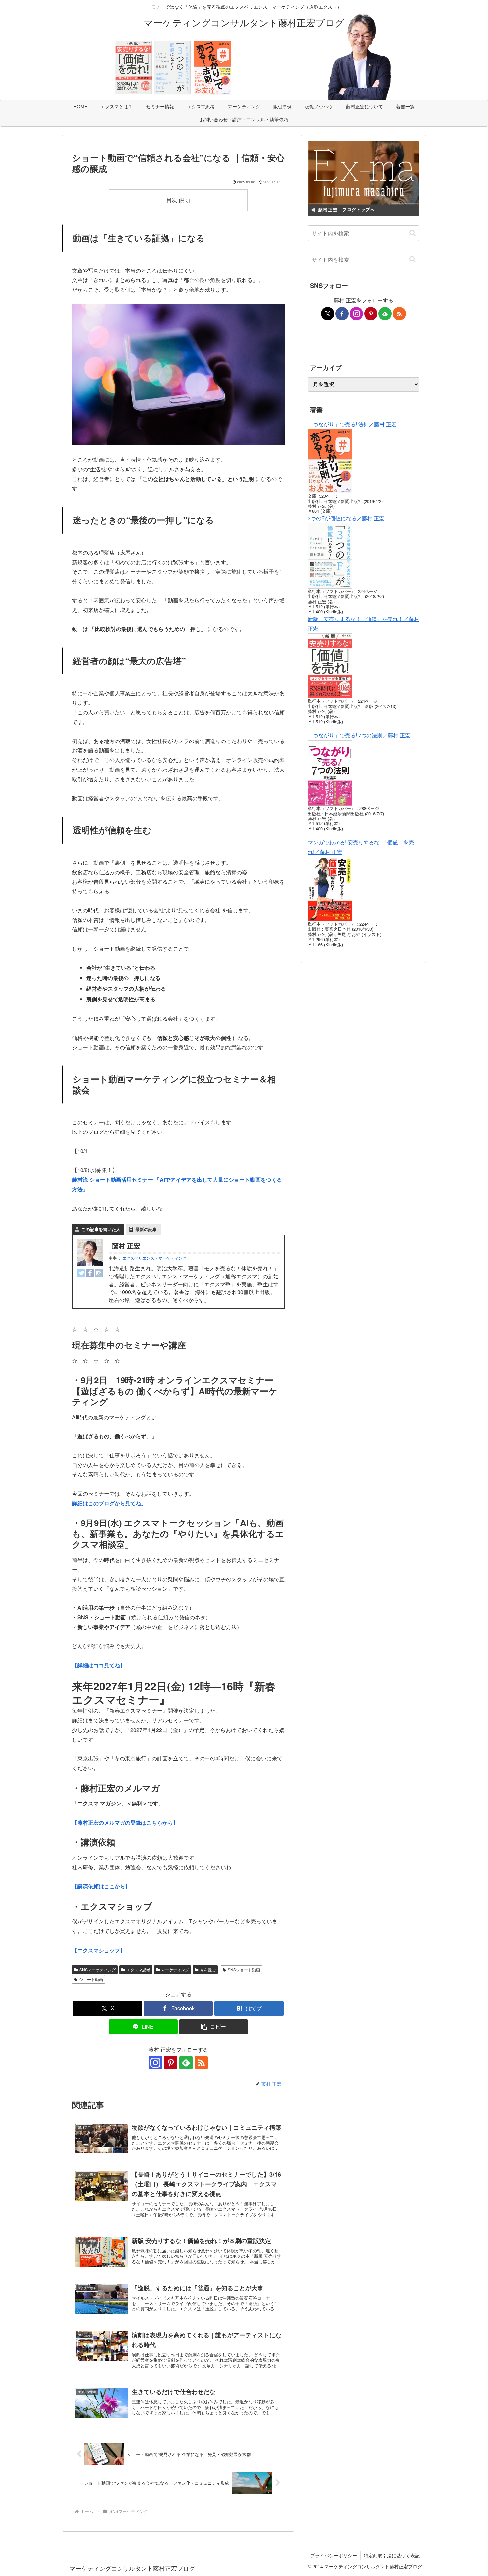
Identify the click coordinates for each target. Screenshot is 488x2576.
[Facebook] (90, 1272)
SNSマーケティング (97, 1969)
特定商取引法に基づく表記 (392, 2555)
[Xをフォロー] (328, 314)
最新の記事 (146, 1229)
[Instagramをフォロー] (155, 2063)
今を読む (208, 1969)
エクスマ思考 (138, 1969)
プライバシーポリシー (334, 2555)
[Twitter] (81, 1272)
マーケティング (175, 1969)
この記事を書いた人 (101, 1229)
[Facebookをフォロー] (342, 314)
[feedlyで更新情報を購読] (186, 2063)
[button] (213, 2027)
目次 (172, 200)
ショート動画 (91, 1979)
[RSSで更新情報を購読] (201, 2063)
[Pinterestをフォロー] (171, 2063)
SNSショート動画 (244, 1969)
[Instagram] (99, 1272)
